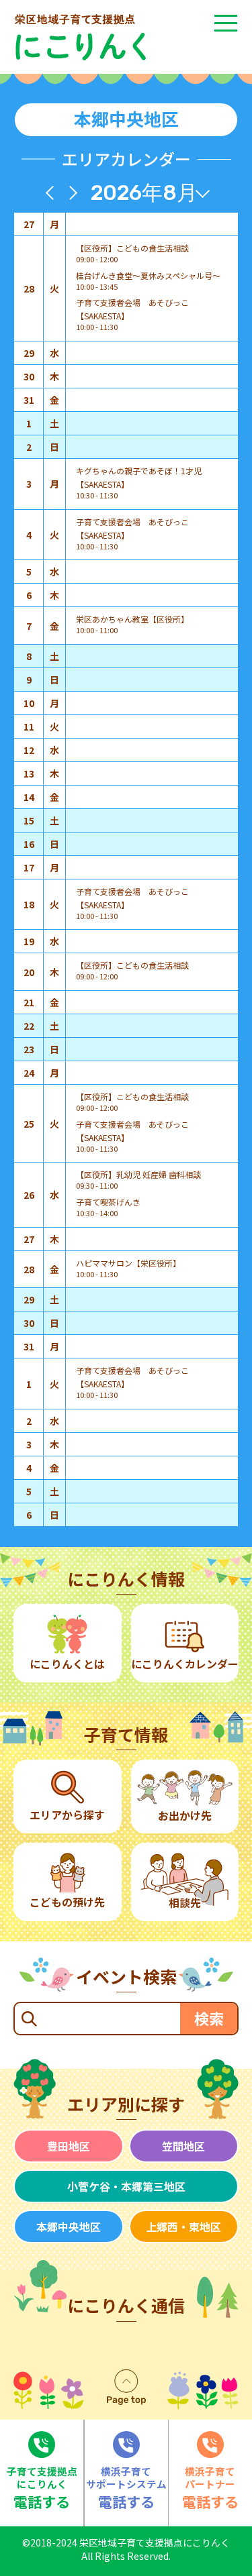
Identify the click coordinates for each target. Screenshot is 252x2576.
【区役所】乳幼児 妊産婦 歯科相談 (138, 1174)
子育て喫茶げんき (108, 1202)
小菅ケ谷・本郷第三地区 (126, 2186)
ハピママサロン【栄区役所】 (128, 1263)
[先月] (53, 193)
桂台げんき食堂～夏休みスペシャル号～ (148, 275)
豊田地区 (69, 2146)
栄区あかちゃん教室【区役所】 (132, 619)
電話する (42, 2488)
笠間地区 (183, 2146)
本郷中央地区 (69, 2226)
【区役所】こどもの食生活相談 (132, 248)
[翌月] (71, 193)
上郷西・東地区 (183, 2226)
